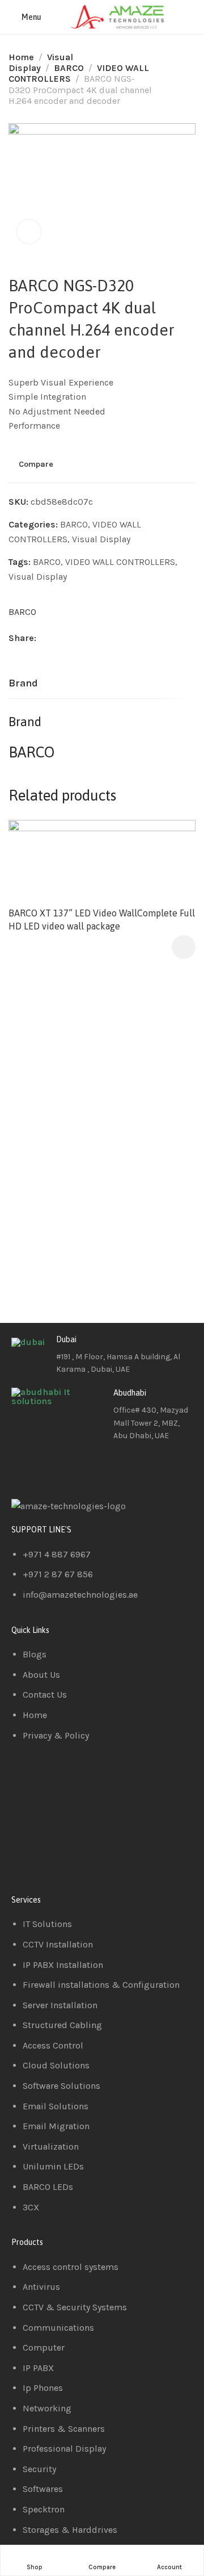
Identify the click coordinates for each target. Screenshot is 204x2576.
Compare (36, 464)
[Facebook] (25, 1468)
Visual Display (101, 539)
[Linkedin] (56, 1468)
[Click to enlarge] (29, 232)
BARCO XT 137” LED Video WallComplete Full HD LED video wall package (102, 919)
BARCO (69, 68)
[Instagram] (87, 1468)
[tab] (23, 684)
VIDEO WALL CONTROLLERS (120, 562)
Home (21, 57)
